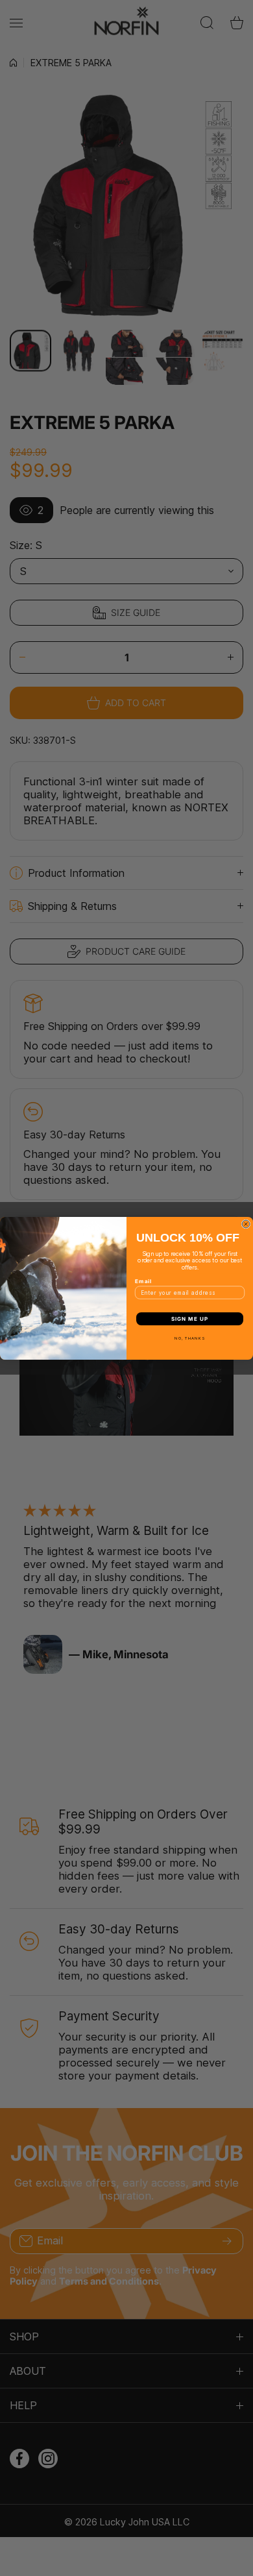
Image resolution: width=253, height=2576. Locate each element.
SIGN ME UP (190, 1319)
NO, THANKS (190, 1338)
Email (143, 1281)
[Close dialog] (246, 1224)
